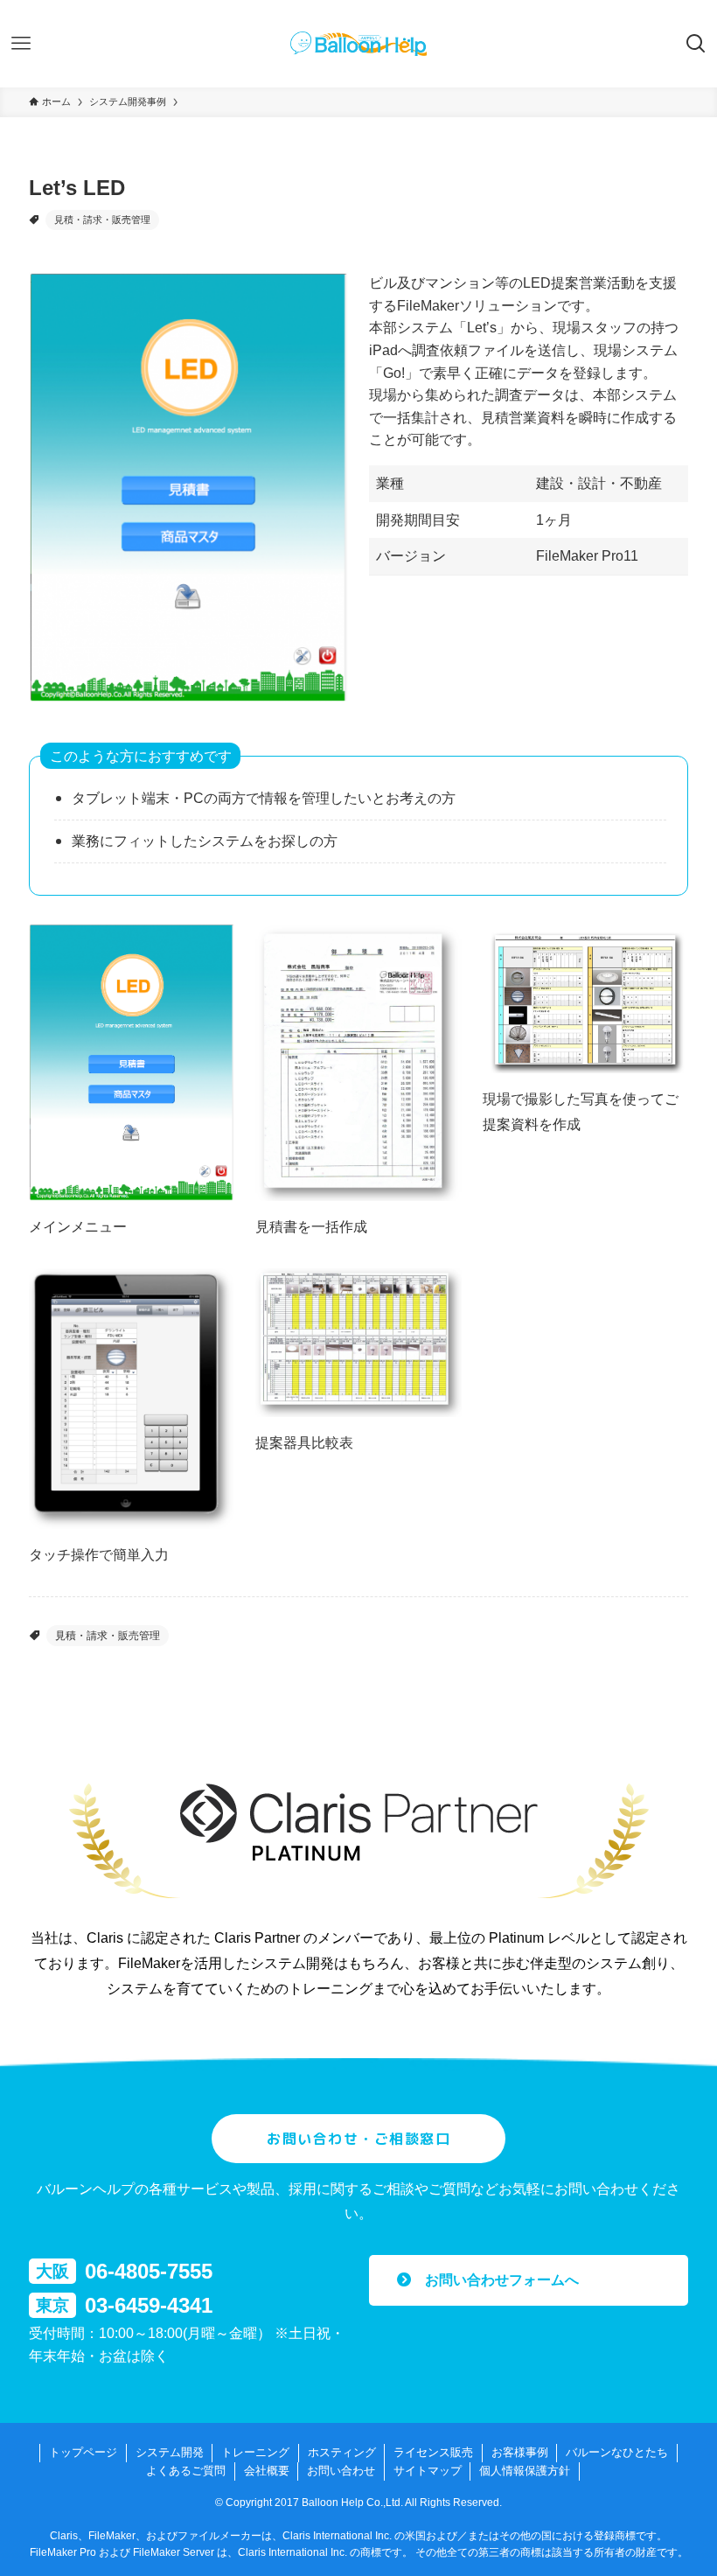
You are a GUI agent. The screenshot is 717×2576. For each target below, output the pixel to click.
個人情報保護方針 (525, 2471)
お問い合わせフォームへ (495, 2280)
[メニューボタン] (21, 44)
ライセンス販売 (433, 2452)
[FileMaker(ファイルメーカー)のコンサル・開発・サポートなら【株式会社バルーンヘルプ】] (358, 44)
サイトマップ (428, 2471)
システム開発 (170, 2452)
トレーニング (255, 2452)
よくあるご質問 (186, 2471)
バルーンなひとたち (617, 2452)
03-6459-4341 (149, 2305)
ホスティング (342, 2452)
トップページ (83, 2452)
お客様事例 (520, 2452)
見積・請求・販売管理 (102, 220)
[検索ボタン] (696, 44)
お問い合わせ (341, 2471)
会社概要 (267, 2471)
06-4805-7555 (149, 2271)
